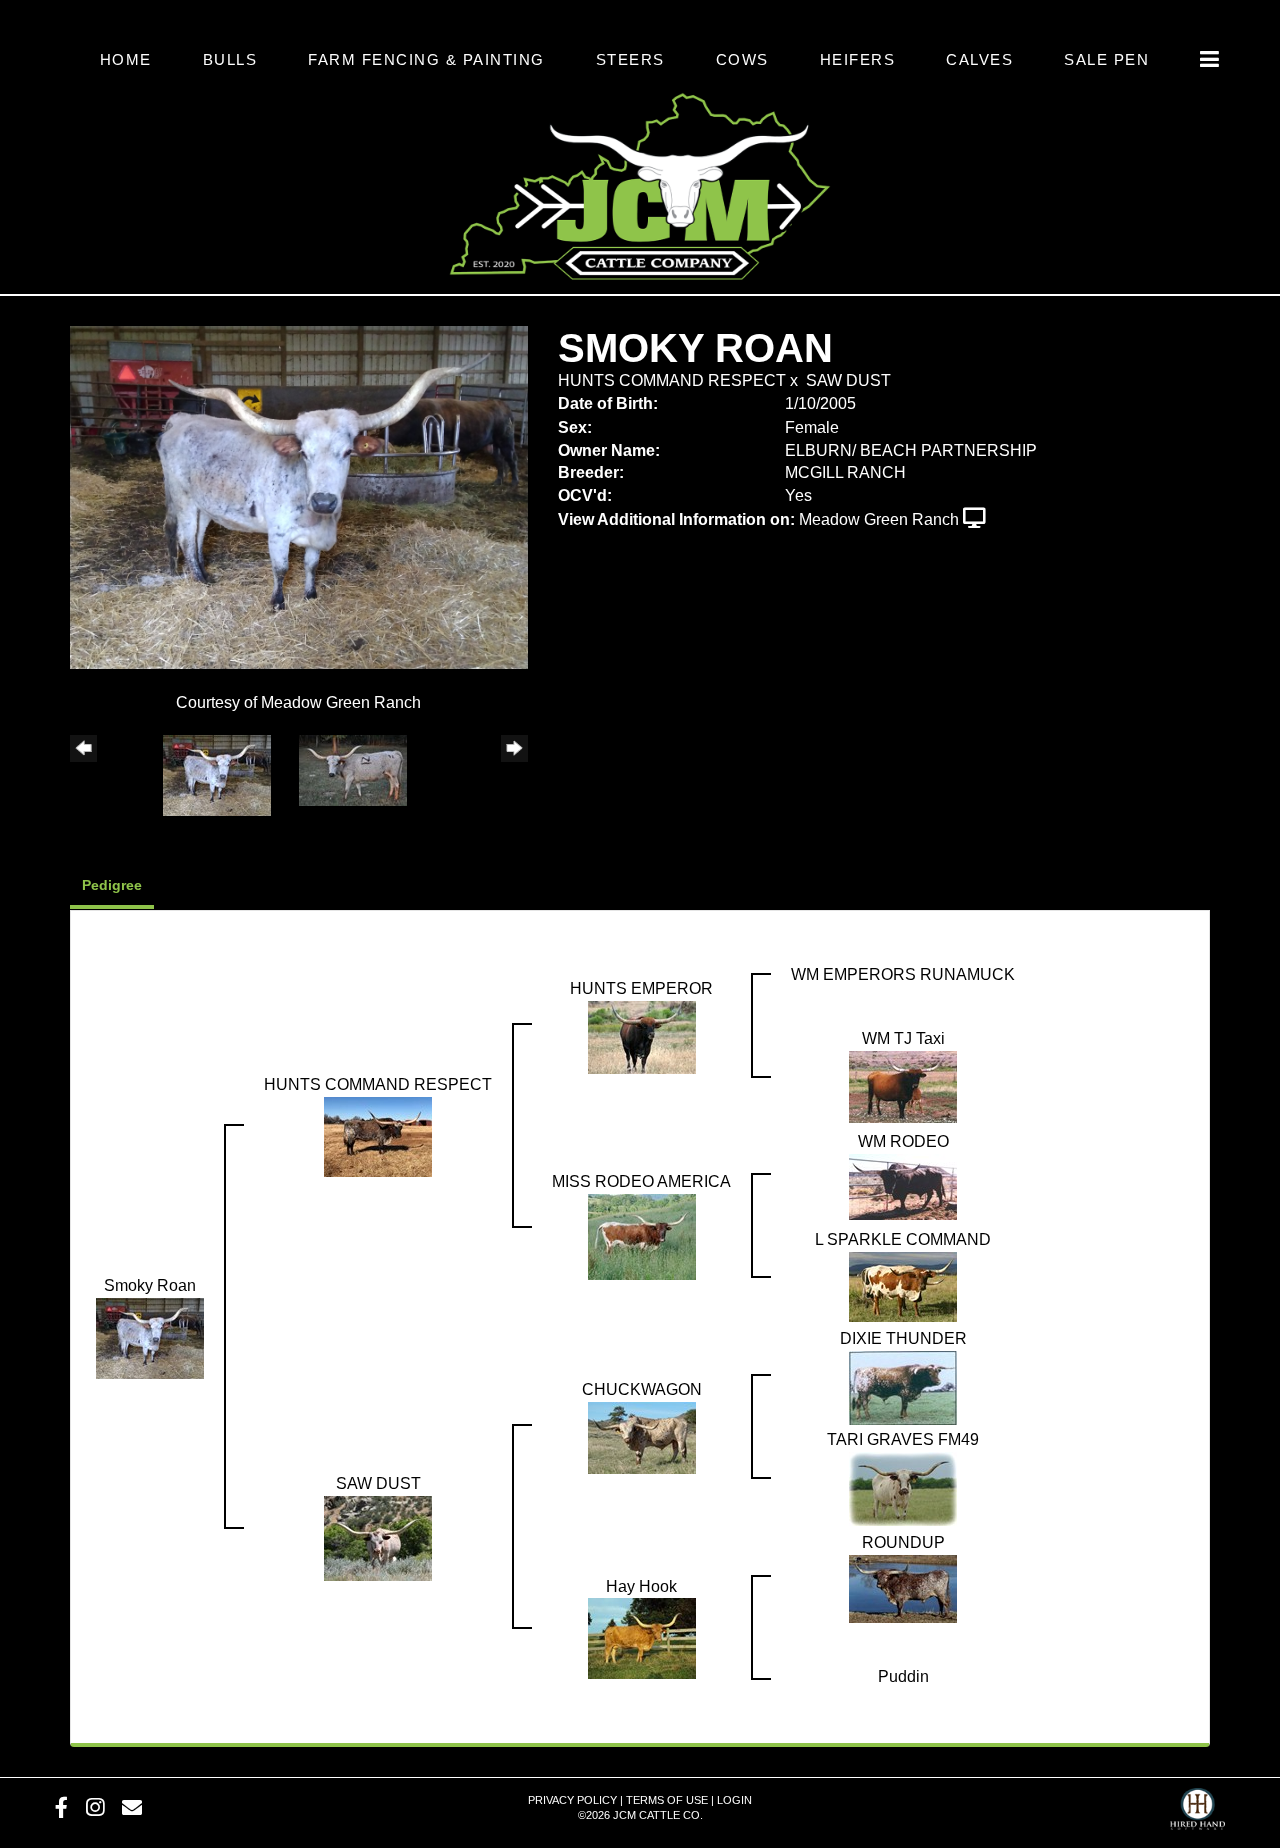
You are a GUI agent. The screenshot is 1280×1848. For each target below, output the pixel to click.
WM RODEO (903, 1141)
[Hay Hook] (642, 1637)
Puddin (903, 1676)
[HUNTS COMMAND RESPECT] (378, 1135)
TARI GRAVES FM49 (903, 1439)
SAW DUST (848, 380)
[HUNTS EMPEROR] (642, 1035)
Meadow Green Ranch (879, 519)
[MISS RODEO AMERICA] (642, 1235)
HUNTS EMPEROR (641, 988)
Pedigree (112, 885)
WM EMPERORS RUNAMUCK (903, 974)
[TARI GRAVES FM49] (903, 1487)
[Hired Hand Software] (1197, 1803)
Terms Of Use (667, 1800)
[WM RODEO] (903, 1185)
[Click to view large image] (299, 496)
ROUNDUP (903, 1542)
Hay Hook (641, 1586)
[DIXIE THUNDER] (903, 1386)
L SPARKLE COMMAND (903, 1239)
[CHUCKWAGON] (642, 1436)
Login (734, 1800)
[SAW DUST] (378, 1536)
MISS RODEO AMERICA (641, 1181)
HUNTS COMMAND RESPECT (672, 380)
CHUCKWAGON (642, 1389)
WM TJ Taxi (903, 1038)
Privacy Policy (572, 1800)
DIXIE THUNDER (903, 1338)
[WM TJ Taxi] (903, 1085)
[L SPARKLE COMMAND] (903, 1285)
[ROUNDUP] (903, 1587)
